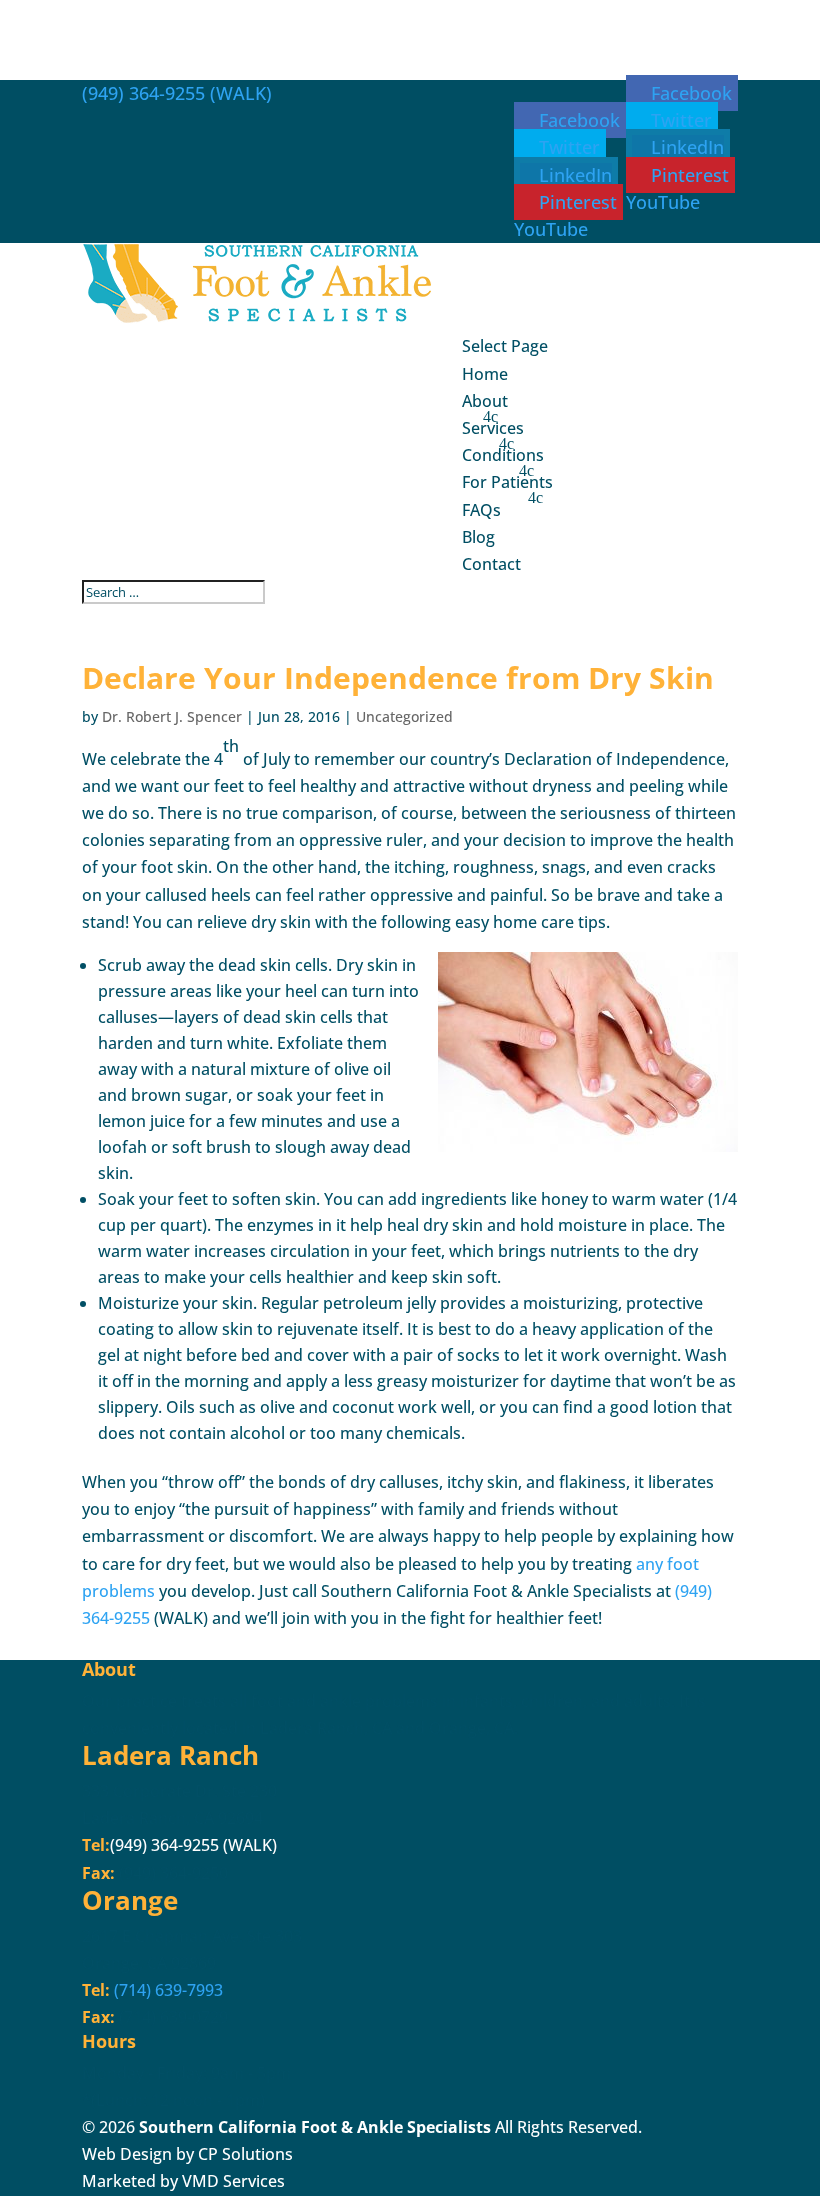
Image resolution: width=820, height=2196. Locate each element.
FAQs (481, 510)
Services (493, 428)
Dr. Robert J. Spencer (172, 716)
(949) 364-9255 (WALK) (177, 93)
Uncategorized (404, 716)
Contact (491, 564)
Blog (478, 537)
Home (485, 374)
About (485, 401)
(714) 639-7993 (166, 1990)
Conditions (503, 455)
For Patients (507, 482)
